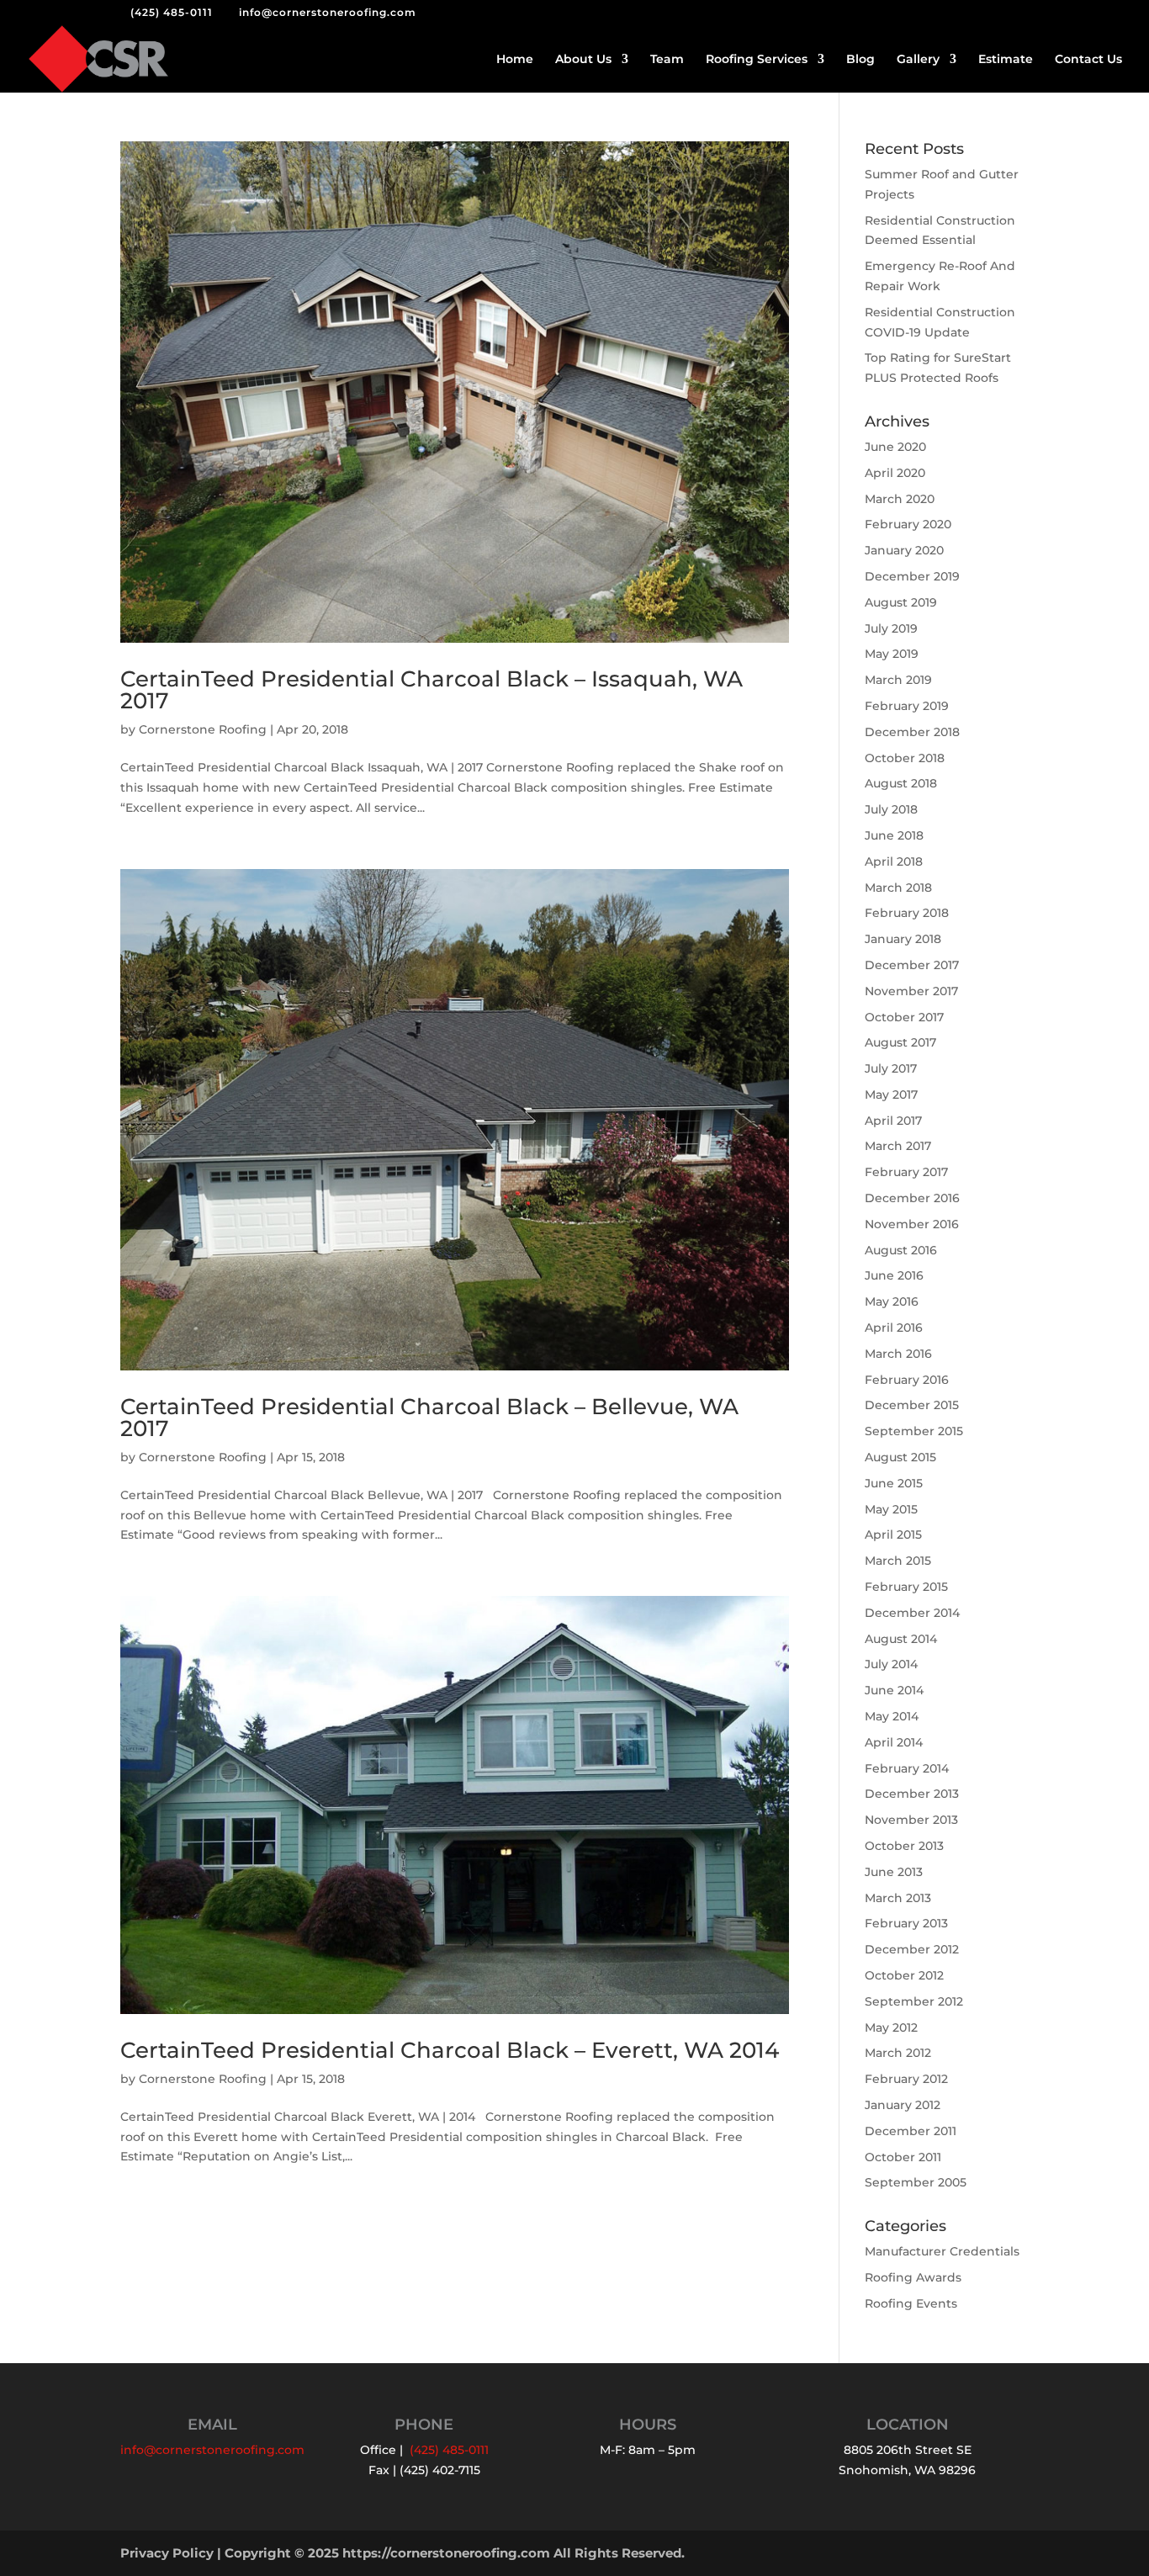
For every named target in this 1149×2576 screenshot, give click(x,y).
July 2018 (891, 809)
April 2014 (894, 1742)
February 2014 (907, 1768)
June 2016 (894, 1275)
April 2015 (893, 1534)
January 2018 (903, 939)
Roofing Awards (913, 2277)
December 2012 (912, 1949)
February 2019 (907, 706)
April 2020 (895, 473)
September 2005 (916, 2182)
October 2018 (905, 758)
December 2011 (911, 2131)
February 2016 (907, 1380)
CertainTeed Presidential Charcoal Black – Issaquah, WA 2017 (432, 690)
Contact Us (1088, 60)
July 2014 (891, 1664)
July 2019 (891, 628)
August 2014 (901, 1639)
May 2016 (892, 1301)
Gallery (918, 60)
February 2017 (906, 1172)
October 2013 (904, 1846)
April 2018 (894, 861)
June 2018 (894, 835)
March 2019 (898, 680)
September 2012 (914, 2001)
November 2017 (911, 991)
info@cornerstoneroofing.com (212, 2450)
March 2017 (898, 1146)
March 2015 (898, 1561)
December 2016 (912, 1198)
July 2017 (891, 1068)
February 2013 (906, 1923)
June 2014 (894, 1690)
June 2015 (894, 1483)
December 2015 (912, 1405)
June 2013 (894, 1872)
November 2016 (912, 1224)
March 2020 (900, 499)
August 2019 (901, 602)
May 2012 (891, 2027)
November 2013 (911, 1820)
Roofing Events (911, 2303)
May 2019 (892, 654)
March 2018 (898, 888)
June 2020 (895, 447)
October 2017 (904, 1017)
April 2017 (893, 1121)
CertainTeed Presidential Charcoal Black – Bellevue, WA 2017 (429, 1418)
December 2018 (912, 732)
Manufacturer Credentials (942, 2251)
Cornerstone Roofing (203, 729)
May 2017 (891, 1095)
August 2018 (901, 783)
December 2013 (912, 1794)
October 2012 (904, 1975)
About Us (583, 60)
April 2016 (894, 1328)
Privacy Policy (167, 2553)
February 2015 (906, 1587)
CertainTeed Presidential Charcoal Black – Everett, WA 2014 (450, 2050)
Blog (860, 60)
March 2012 (898, 2053)
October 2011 (903, 2157)
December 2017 (912, 965)
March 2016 (898, 1354)
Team (667, 60)
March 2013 (898, 1898)
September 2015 (914, 1431)
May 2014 (892, 1716)
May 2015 (891, 1509)
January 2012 (903, 2105)
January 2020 (904, 550)
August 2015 (900, 1457)
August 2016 (901, 1250)
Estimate (1006, 60)
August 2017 (900, 1042)
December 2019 (912, 576)
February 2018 (907, 913)
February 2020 (908, 524)
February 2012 (906, 2079)
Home (515, 60)
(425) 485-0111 (172, 12)
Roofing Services (757, 60)
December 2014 (912, 1613)
